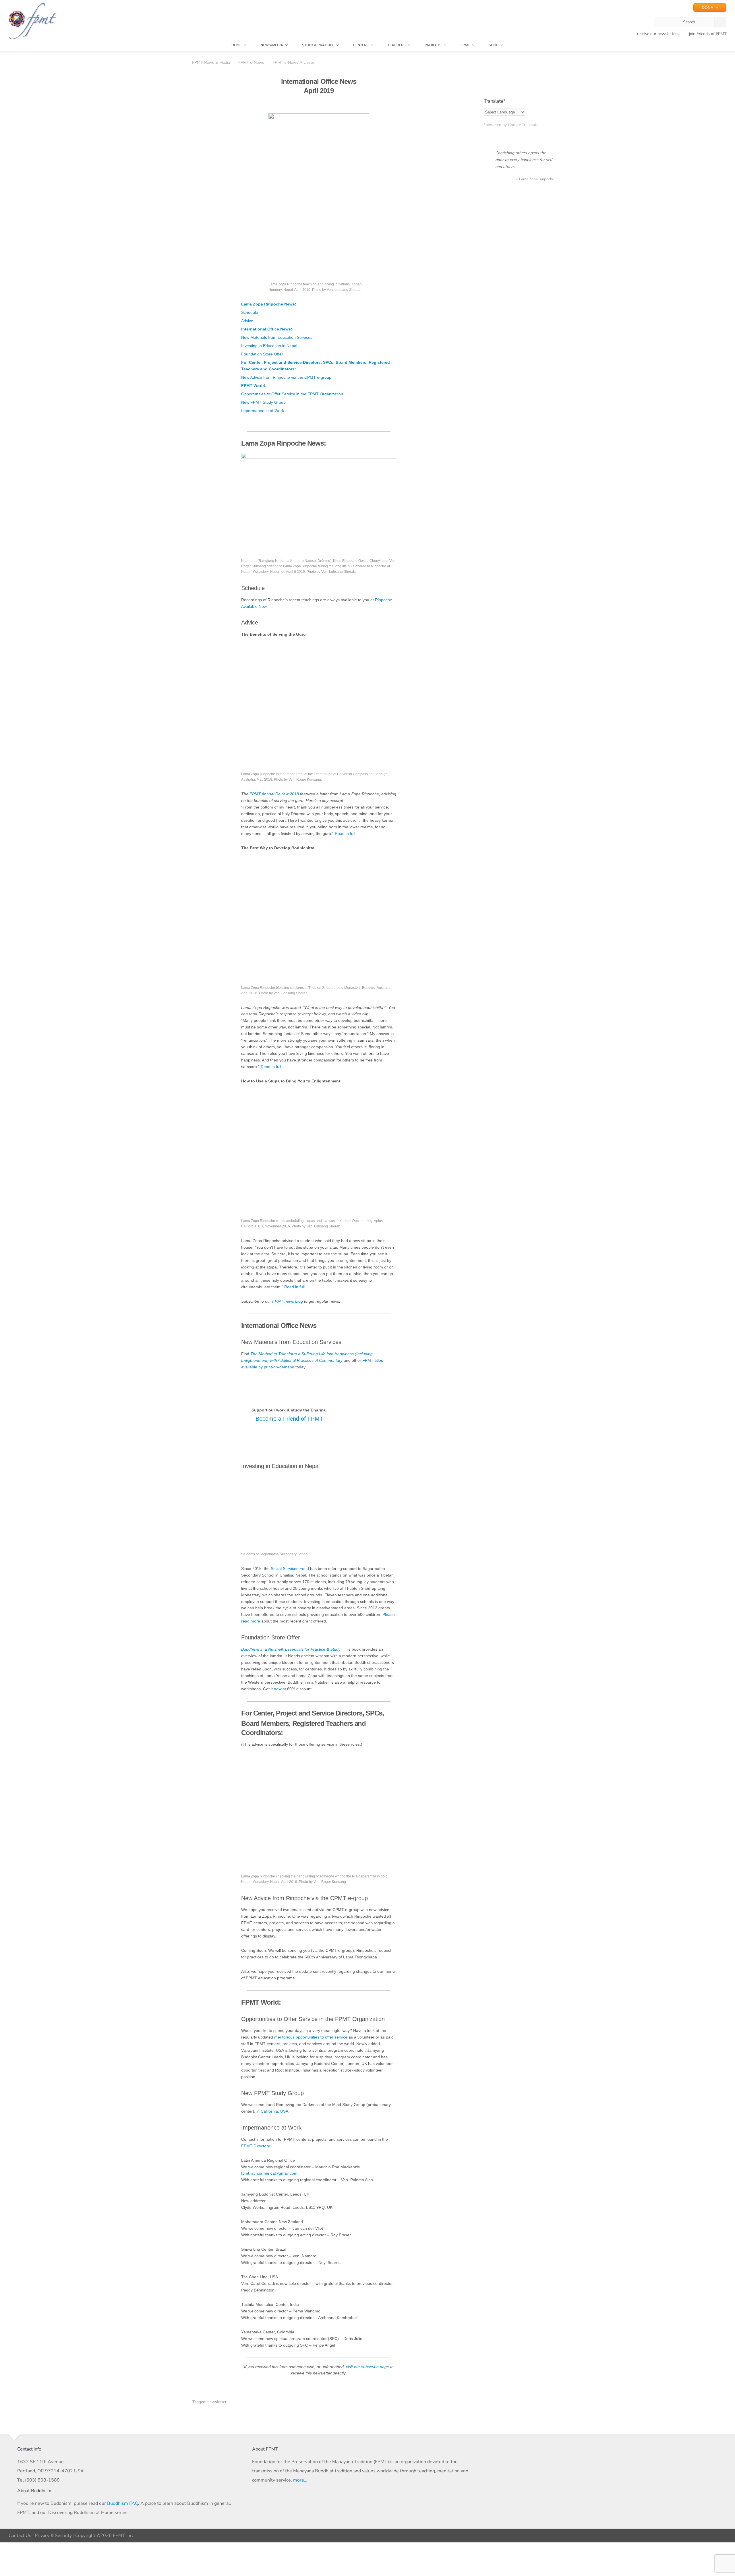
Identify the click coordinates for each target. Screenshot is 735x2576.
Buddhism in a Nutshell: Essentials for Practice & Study (291, 1649)
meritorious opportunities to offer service (311, 2037)
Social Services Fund (290, 1569)
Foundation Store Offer (262, 354)
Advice (247, 321)
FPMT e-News (251, 62)
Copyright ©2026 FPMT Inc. (104, 2536)
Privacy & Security (53, 2536)
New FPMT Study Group (263, 402)
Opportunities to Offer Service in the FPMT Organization (292, 394)
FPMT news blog (288, 1301)
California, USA (274, 2111)
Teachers (397, 45)
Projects (433, 45)
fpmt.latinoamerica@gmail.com (269, 2173)
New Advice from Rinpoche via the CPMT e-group (286, 377)
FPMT (465, 45)
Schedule (250, 313)
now (278, 1689)
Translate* (494, 101)
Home (236, 45)
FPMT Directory (255, 2146)
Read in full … (348, 834)
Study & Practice (318, 45)
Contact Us (20, 2536)
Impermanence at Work (263, 411)
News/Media (272, 45)
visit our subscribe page (367, 2367)
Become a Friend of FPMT (289, 1419)
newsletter (217, 2402)
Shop (494, 45)
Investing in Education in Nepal (269, 346)
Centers (361, 45)
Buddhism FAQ (123, 2503)
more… (300, 2480)
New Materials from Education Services (277, 338)
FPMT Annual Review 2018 (274, 794)
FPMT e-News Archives (294, 62)
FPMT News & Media (211, 62)
